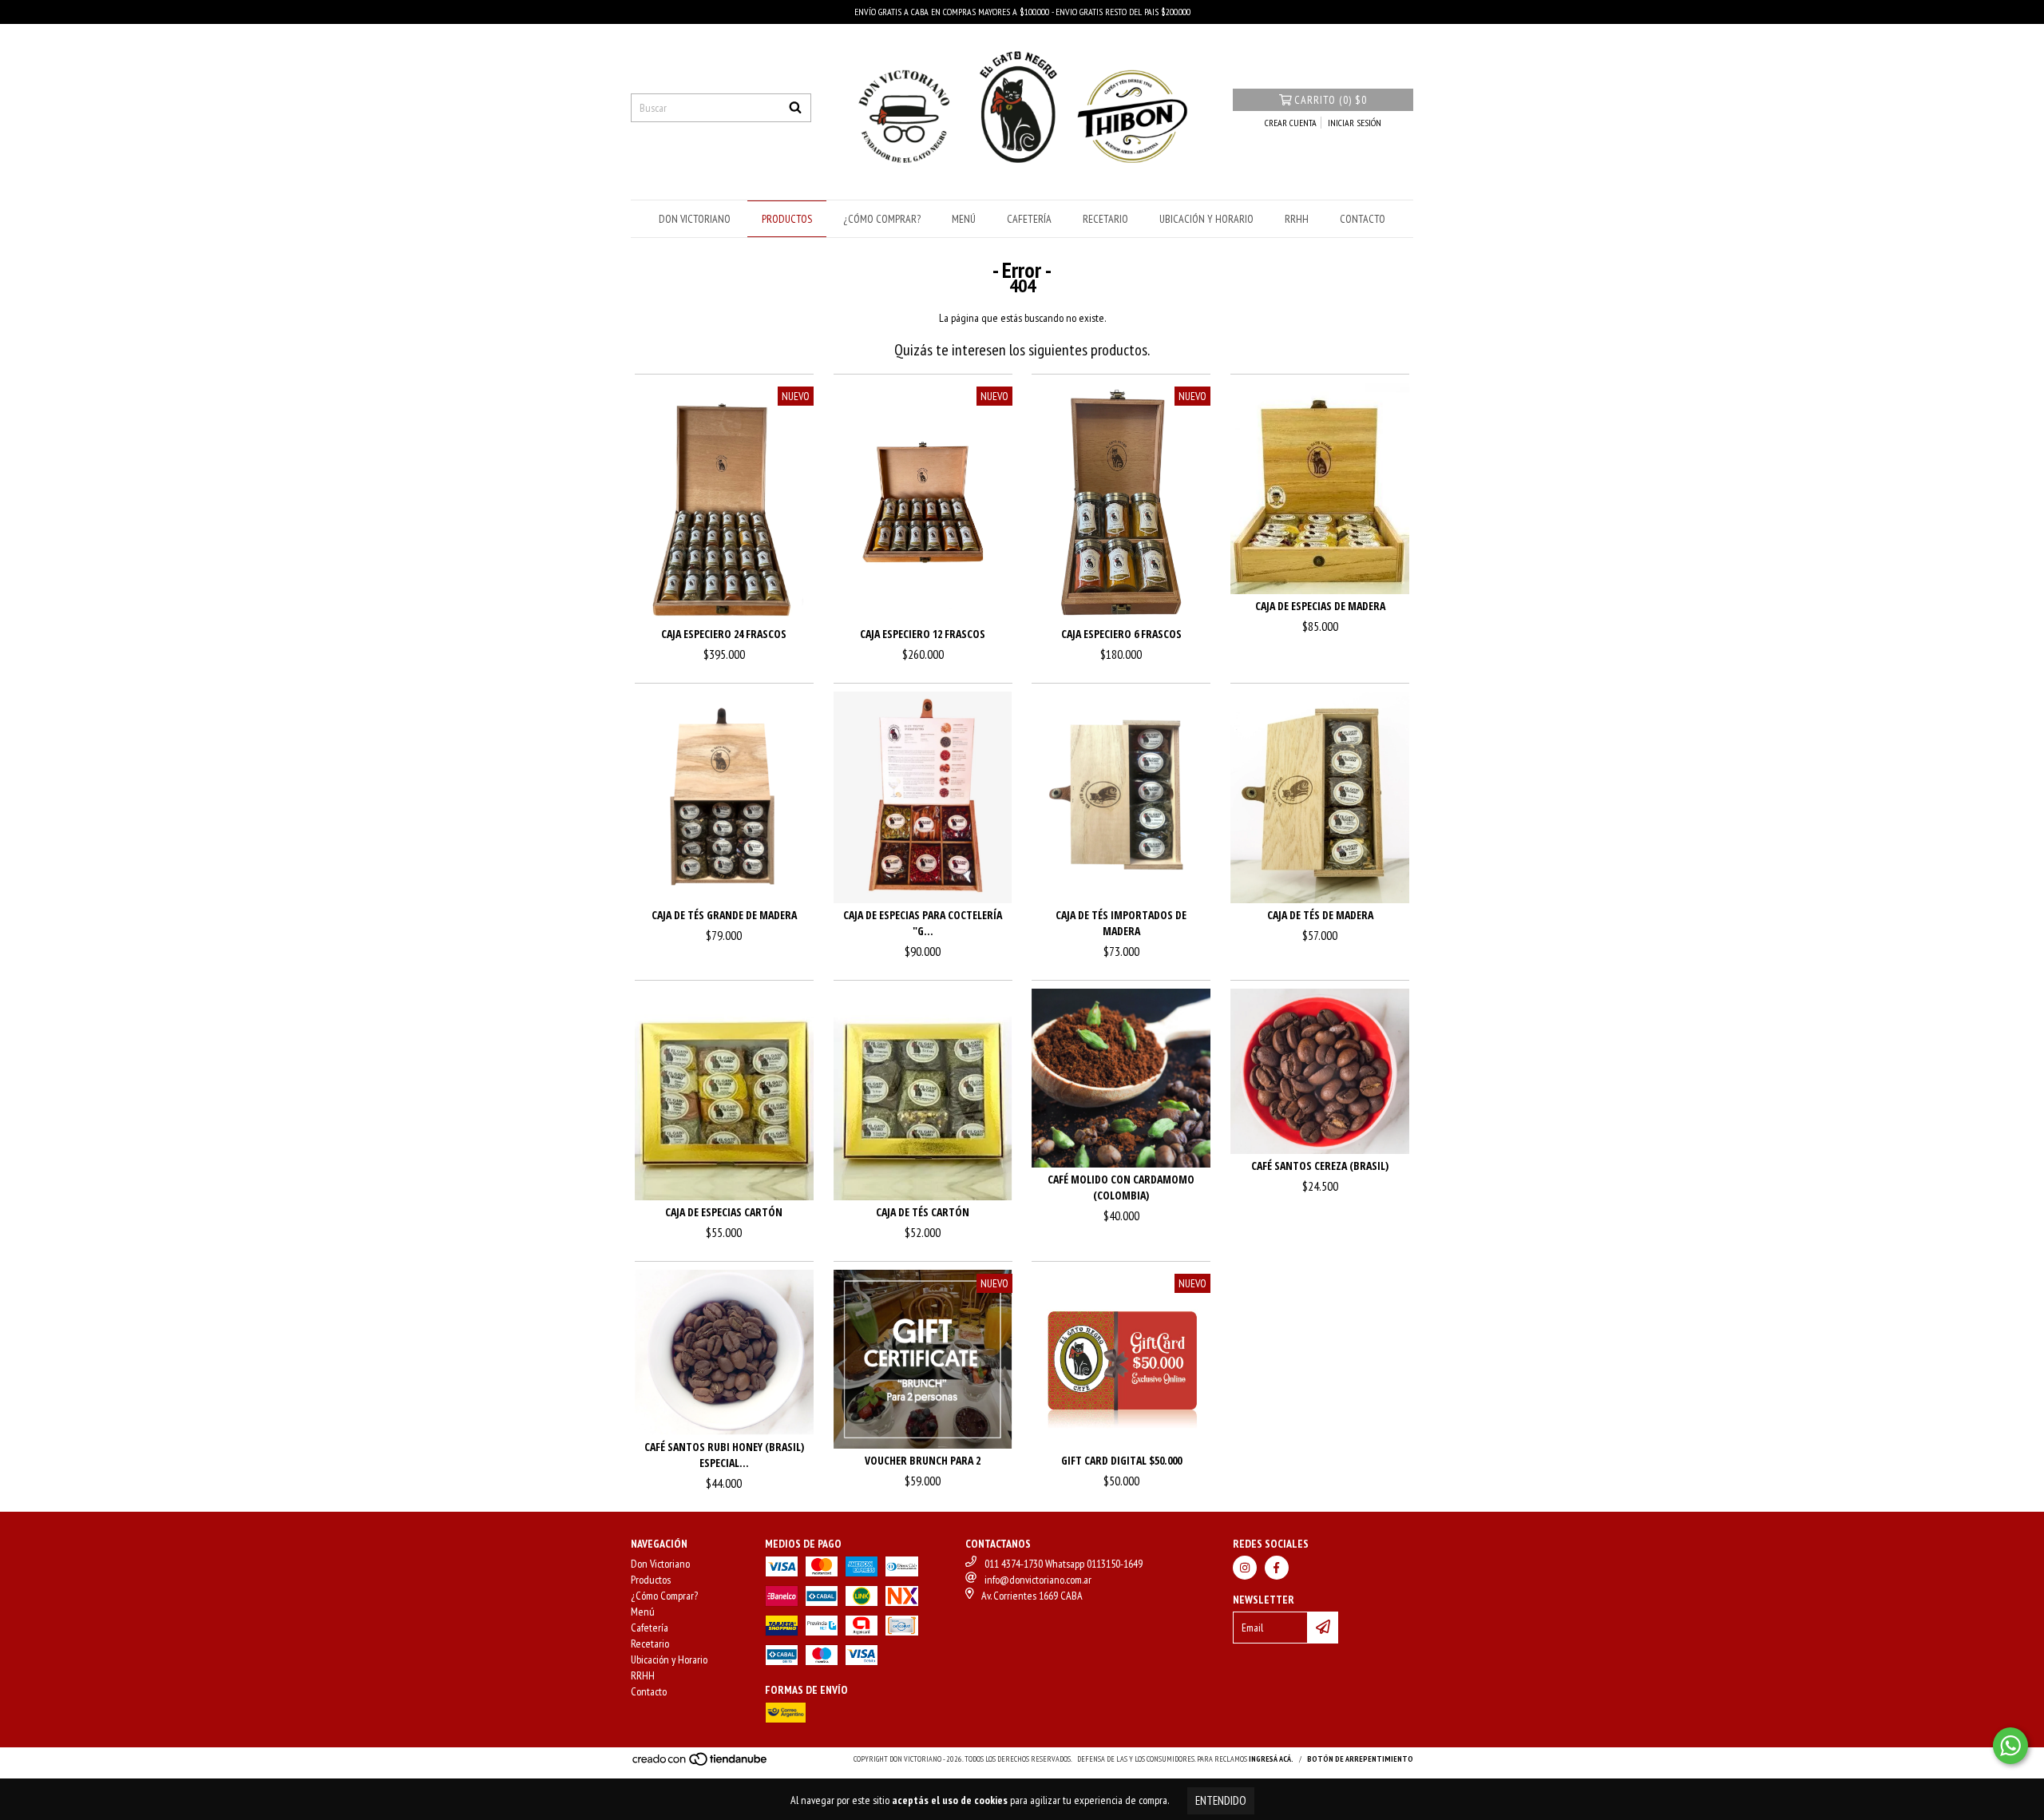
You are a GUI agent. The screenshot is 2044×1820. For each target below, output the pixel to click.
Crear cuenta (1291, 123)
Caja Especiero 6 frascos (1121, 634)
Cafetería (1029, 219)
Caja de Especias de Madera (1320, 606)
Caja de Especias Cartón (724, 1212)
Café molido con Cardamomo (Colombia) (1121, 1187)
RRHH (1297, 219)
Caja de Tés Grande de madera (724, 915)
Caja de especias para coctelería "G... (923, 923)
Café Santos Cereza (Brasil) (1320, 1166)
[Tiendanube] (701, 1764)
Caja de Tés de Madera (1320, 915)
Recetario (1105, 219)
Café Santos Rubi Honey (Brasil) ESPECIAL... (724, 1455)
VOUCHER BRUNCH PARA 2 (923, 1460)
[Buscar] (795, 108)
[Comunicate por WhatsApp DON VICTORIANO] (2010, 1746)
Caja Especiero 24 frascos (724, 634)
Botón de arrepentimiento (1360, 1759)
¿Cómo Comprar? (882, 219)
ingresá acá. (1271, 1759)
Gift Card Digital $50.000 (1121, 1460)
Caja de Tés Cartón (923, 1212)
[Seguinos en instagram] (1245, 1568)
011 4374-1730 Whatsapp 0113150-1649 (1064, 1564)
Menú (964, 219)
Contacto (1363, 219)
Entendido (1221, 1800)
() (1331, 100)
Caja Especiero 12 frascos (923, 634)
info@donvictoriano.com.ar (1038, 1580)
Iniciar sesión (1355, 123)
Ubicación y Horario (1206, 219)
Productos (787, 219)
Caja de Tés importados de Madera (1121, 923)
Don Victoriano (695, 219)
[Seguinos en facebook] (1277, 1568)
